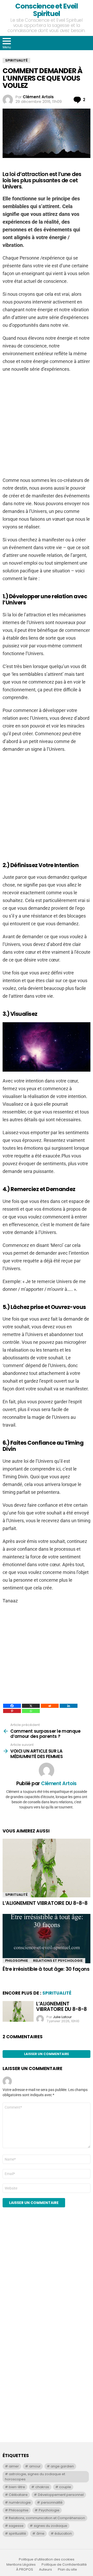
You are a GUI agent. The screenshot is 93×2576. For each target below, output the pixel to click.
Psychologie (49, 2510)
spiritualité (17, 2533)
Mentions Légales (21, 2565)
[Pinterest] (12, 1711)
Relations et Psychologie (58, 1961)
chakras (42, 2487)
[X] (31, 1706)
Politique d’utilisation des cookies (47, 2559)
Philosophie (17, 1961)
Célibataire (18, 2495)
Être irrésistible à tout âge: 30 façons (46, 1969)
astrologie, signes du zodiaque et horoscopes (35, 2477)
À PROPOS (25, 2570)
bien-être (17, 2487)
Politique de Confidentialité (64, 2565)
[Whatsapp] (31, 1711)
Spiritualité (16, 1895)
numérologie (20, 2502)
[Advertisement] (47, 425)
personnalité (52, 2502)
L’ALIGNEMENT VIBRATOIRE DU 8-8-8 (45, 1903)
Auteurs (45, 2570)
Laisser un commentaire (47, 2054)
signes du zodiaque (51, 2526)
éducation (63, 2533)
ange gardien (62, 2466)
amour (35, 2466)
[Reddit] (50, 1706)
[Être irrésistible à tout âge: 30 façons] (47, 1939)
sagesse (16, 2526)
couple (65, 2487)
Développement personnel (61, 2495)
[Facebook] (12, 1706)
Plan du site (67, 2570)
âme (40, 2533)
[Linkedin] (69, 1706)
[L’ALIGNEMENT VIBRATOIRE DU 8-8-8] (47, 1868)
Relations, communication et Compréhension (47, 2518)
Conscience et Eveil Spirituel (46, 10)
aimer (14, 2466)
